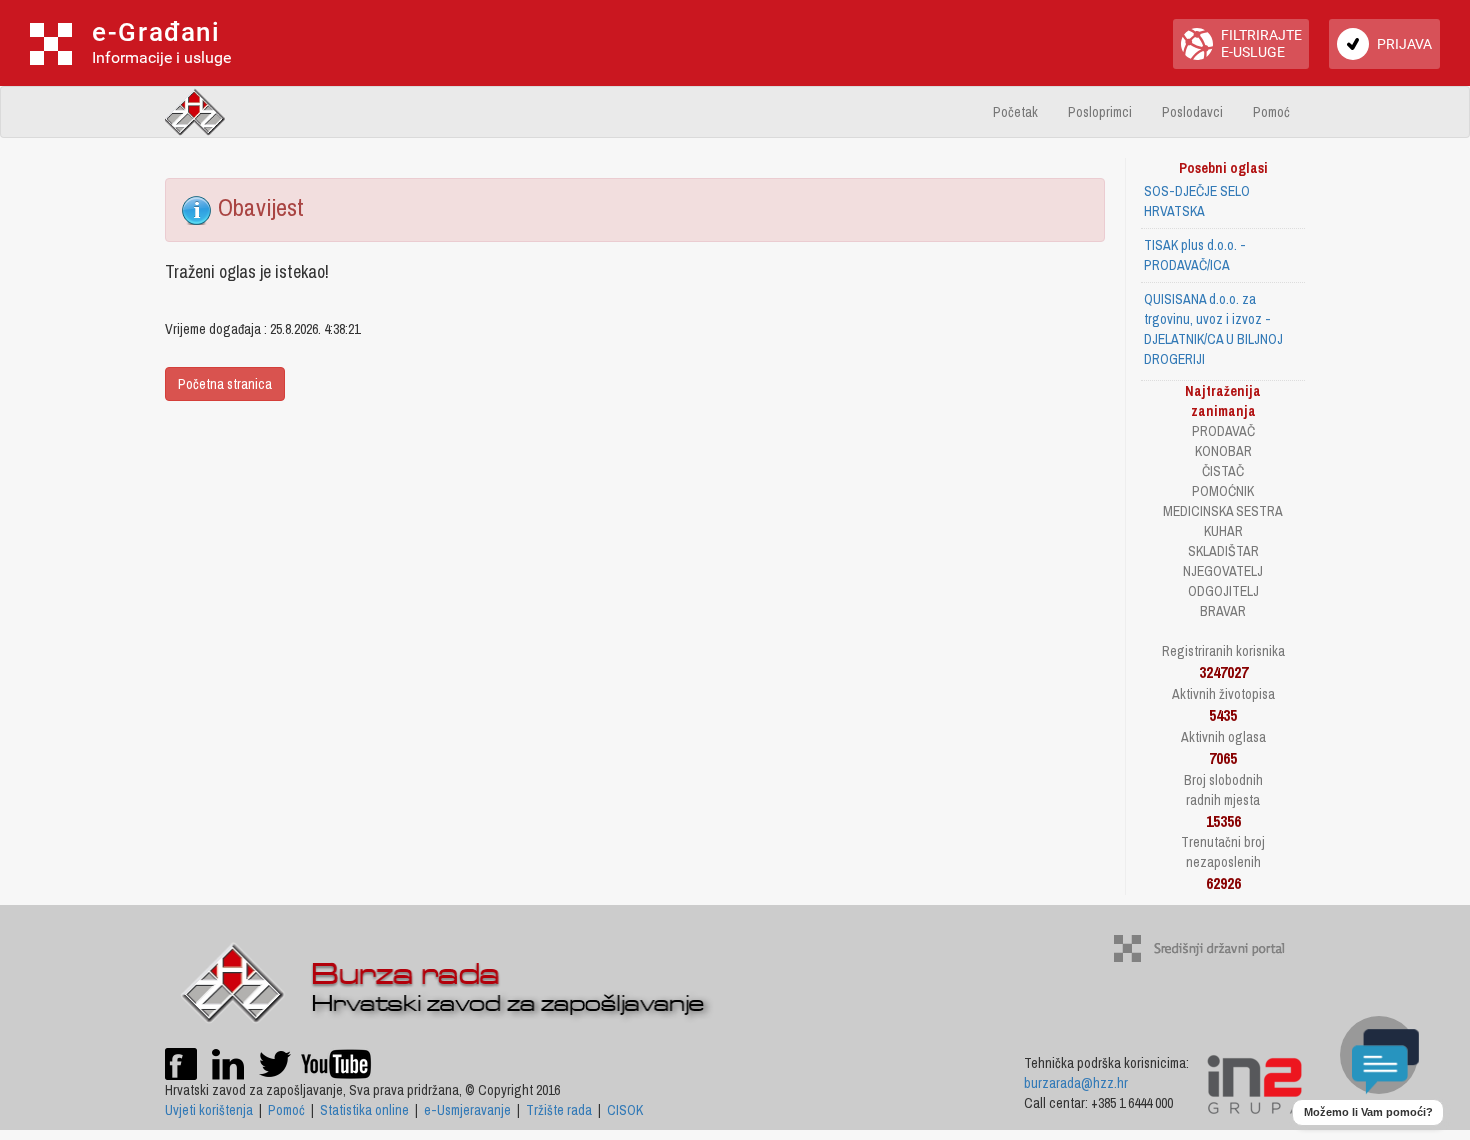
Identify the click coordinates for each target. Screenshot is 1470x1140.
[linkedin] (228, 1062)
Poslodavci (1192, 112)
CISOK (625, 1110)
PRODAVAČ (1223, 431)
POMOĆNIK (1223, 491)
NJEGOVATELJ (1223, 571)
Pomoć (1271, 112)
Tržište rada (559, 1110)
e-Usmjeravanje (467, 1110)
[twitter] (276, 1062)
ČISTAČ (1223, 471)
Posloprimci (1100, 112)
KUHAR (1223, 531)
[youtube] (336, 1062)
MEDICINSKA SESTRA (1223, 511)
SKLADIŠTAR (1223, 551)
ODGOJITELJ (1223, 591)
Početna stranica (225, 384)
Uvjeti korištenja (209, 1110)
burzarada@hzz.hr (1076, 1083)
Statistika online (364, 1110)
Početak (1015, 112)
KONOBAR (1223, 451)
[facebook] (181, 1062)
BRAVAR (1223, 611)
